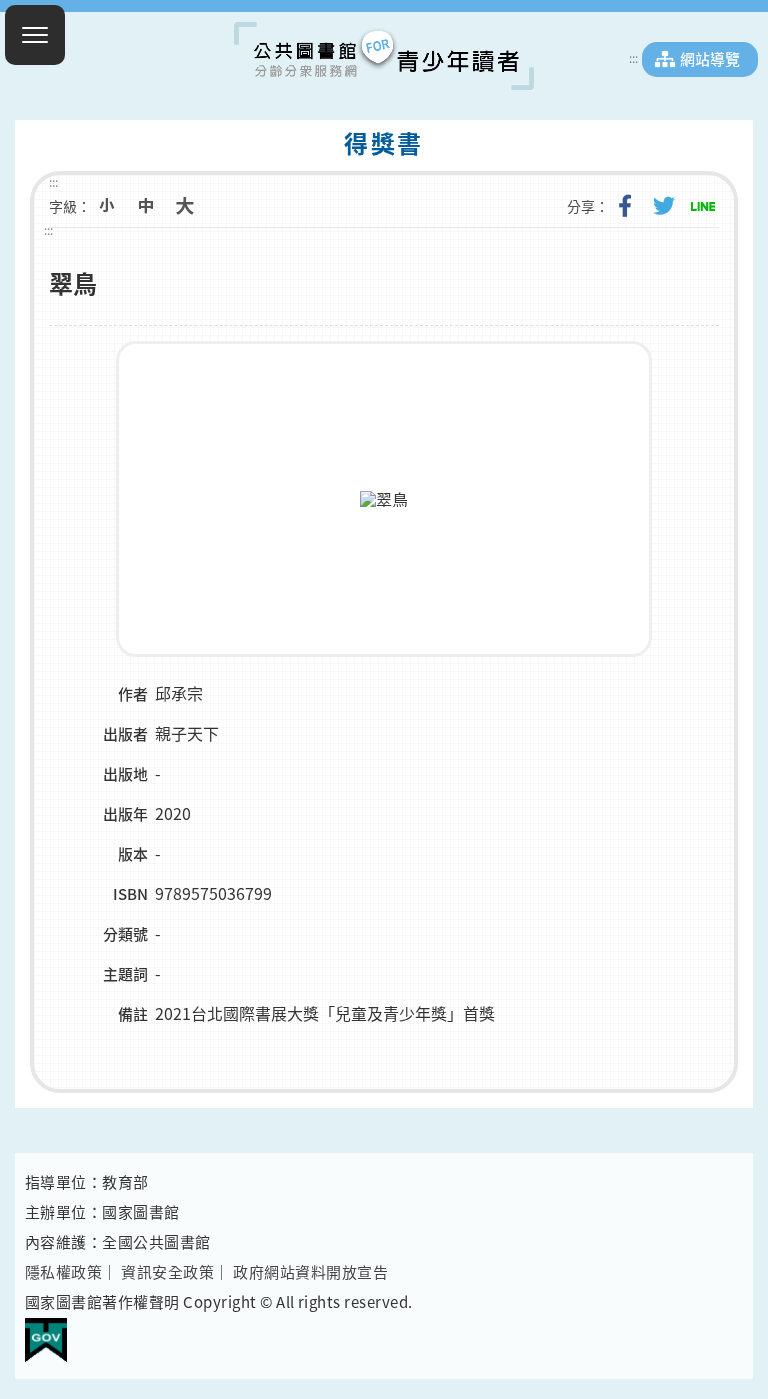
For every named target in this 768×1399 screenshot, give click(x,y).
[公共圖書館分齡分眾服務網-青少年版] (384, 56)
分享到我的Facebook (625, 206)
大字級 (185, 206)
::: (633, 58)
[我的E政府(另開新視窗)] (46, 1332)
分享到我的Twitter (664, 206)
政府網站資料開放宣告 (310, 1272)
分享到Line (703, 206)
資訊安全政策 (167, 1272)
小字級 (107, 206)
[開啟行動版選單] (35, 35)
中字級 (146, 206)
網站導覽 (710, 59)
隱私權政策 (63, 1272)
